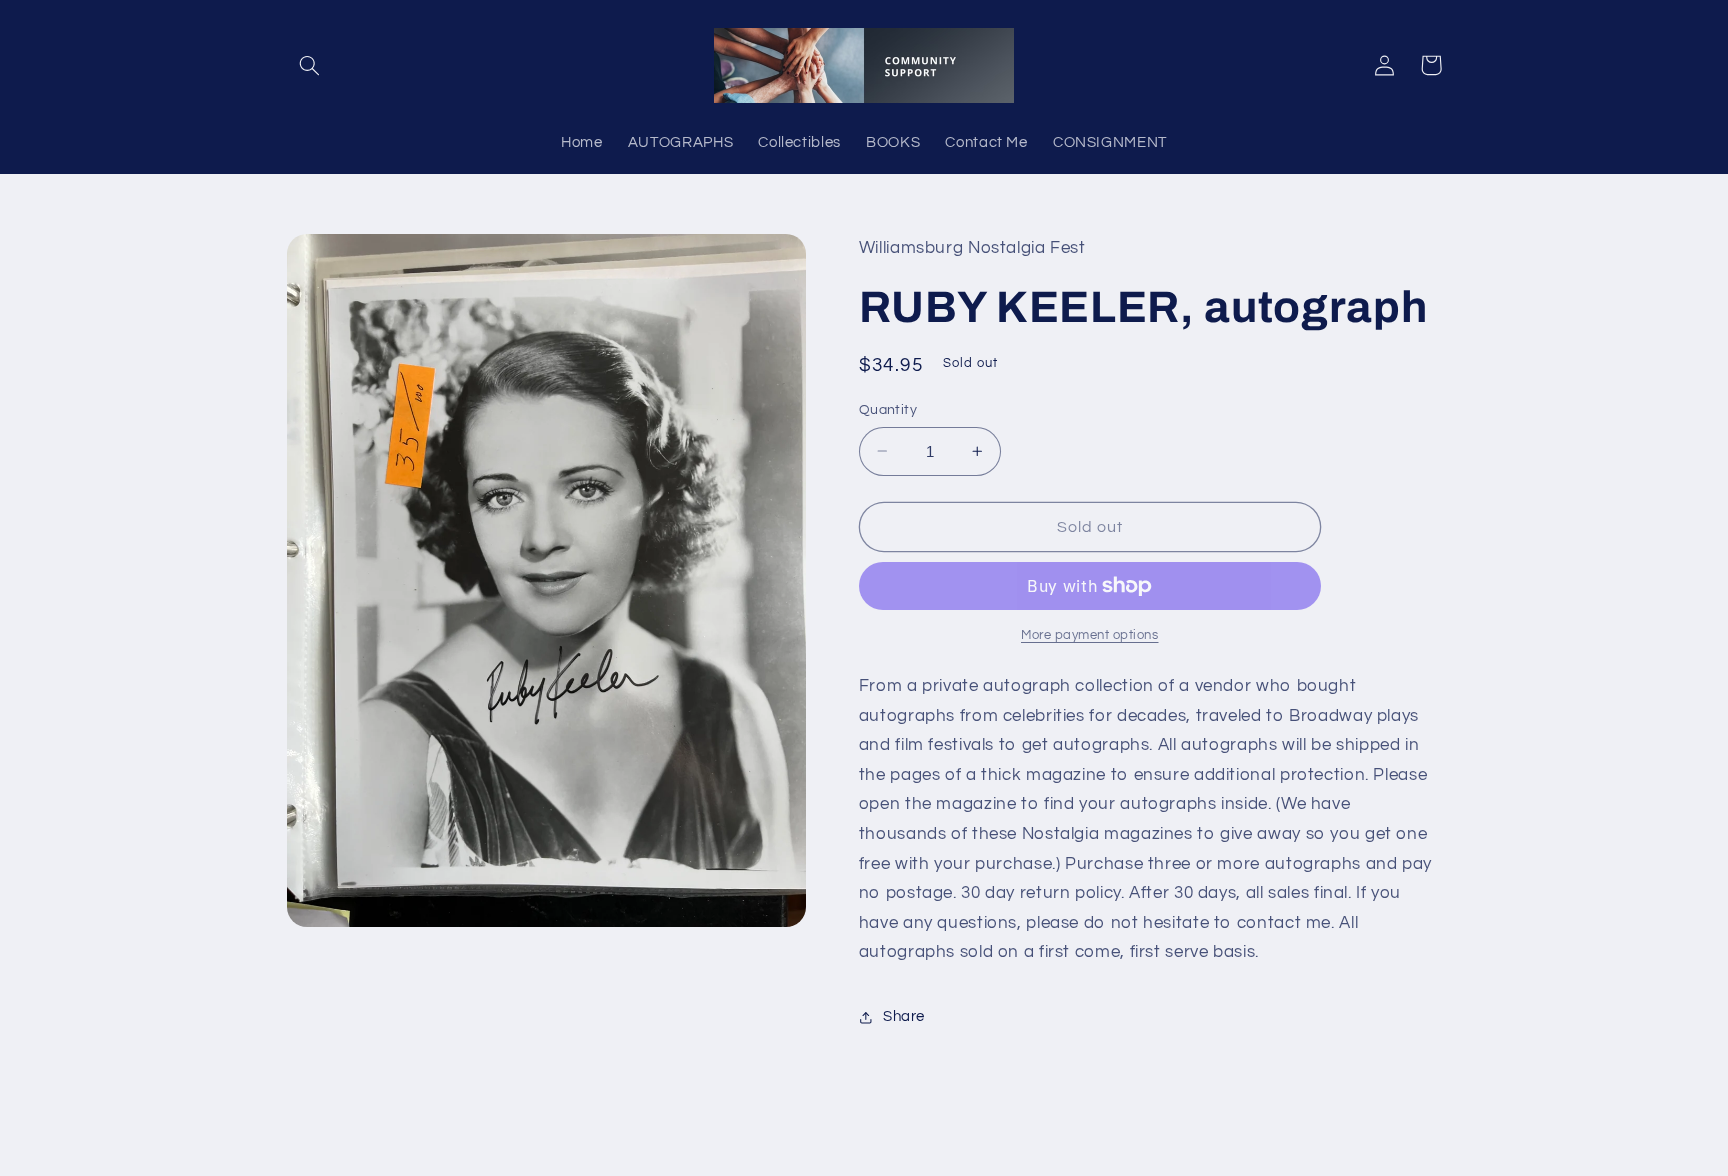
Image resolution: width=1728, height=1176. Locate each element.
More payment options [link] (1090, 635)
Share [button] (904, 1016)
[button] (310, 65)
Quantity (888, 410)
